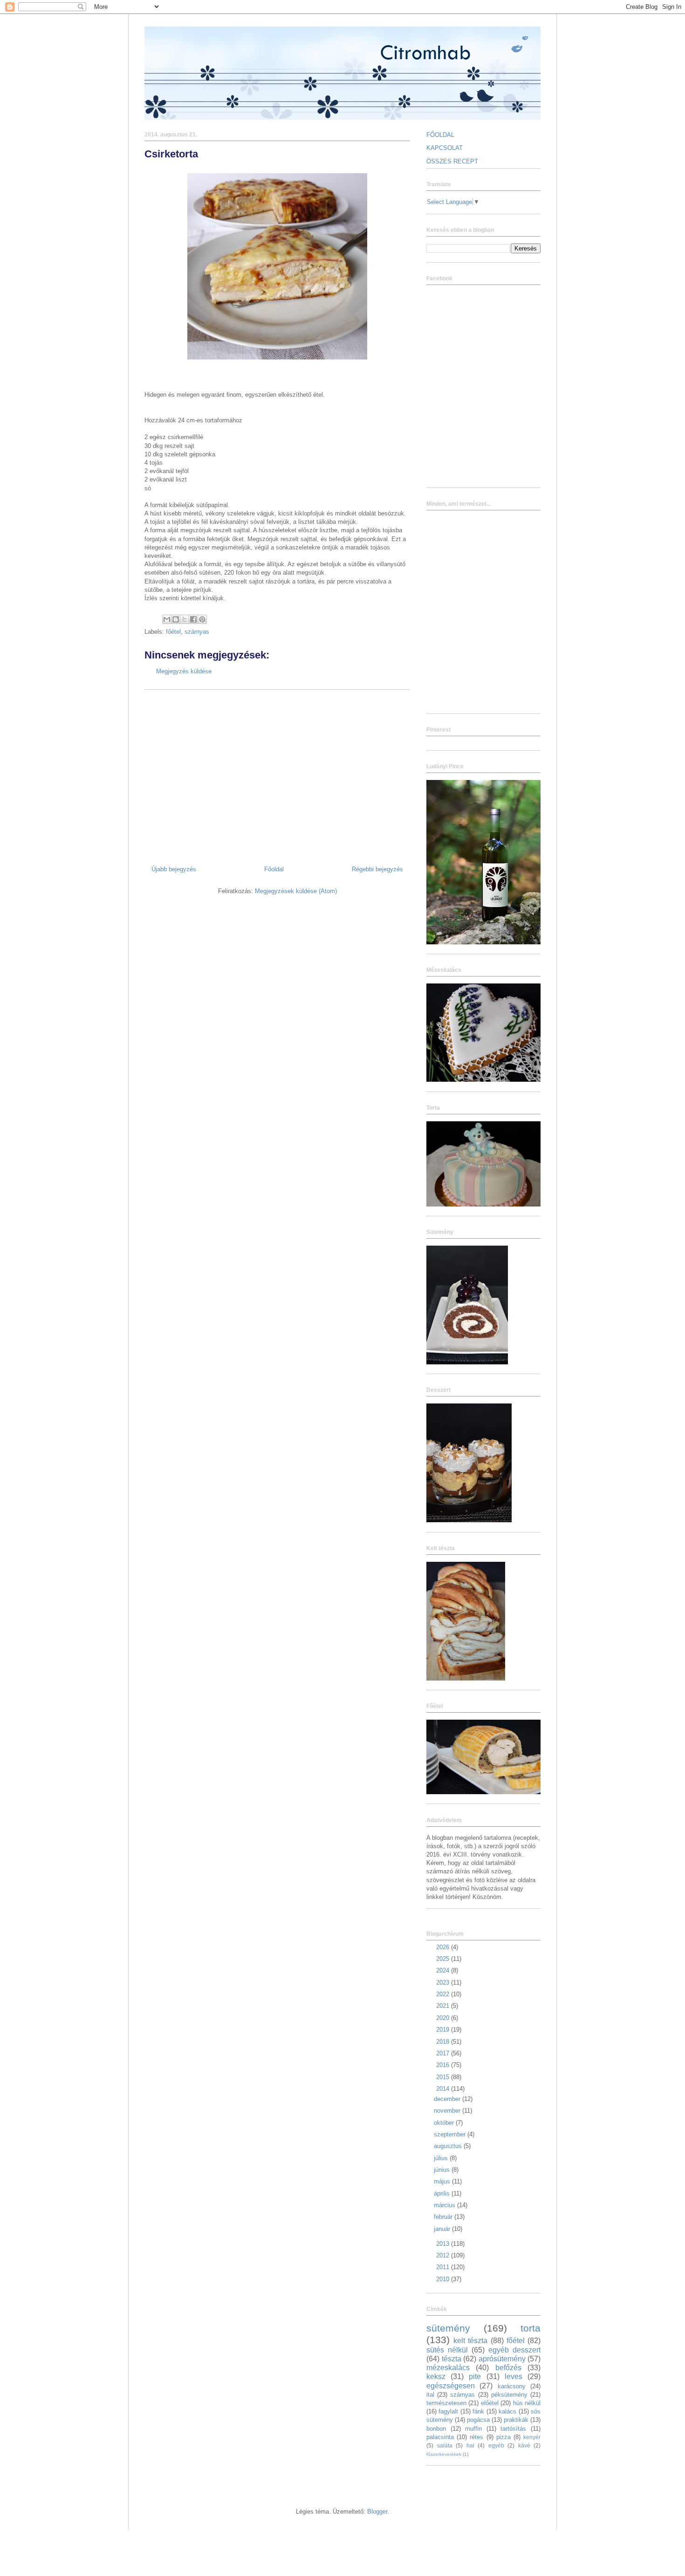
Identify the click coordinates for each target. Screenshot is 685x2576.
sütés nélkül (447, 2350)
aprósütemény (502, 2359)
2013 (444, 2244)
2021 (444, 2006)
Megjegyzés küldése (184, 671)
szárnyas (197, 632)
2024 (444, 1970)
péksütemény (509, 2395)
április (443, 2193)
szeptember (451, 2134)
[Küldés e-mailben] (167, 619)
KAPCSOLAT (445, 148)
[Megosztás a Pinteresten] (202, 619)
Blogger (377, 2512)
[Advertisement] (277, 774)
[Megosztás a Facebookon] (193, 619)
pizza (503, 2437)
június (443, 2170)
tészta (452, 2359)
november (448, 2111)
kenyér (532, 2437)
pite (475, 2376)
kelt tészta (470, 2341)
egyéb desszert (514, 2350)
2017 (444, 2053)
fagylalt (448, 2411)
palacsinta (440, 2437)
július (442, 2158)
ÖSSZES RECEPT (452, 161)
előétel (490, 2403)
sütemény (448, 2328)
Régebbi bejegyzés (377, 869)
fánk (478, 2411)
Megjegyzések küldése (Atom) (296, 891)
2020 (444, 2018)
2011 (444, 2267)
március (445, 2205)
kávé (524, 2445)
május (443, 2181)
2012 (444, 2255)
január (443, 2229)
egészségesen (451, 2386)
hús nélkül (527, 2403)
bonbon (436, 2429)
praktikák (516, 2420)
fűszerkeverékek (444, 2454)
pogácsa (478, 2420)
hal (470, 2445)
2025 (444, 1959)
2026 (444, 1947)
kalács (507, 2411)
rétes (476, 2437)
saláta (445, 2445)
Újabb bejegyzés (174, 869)
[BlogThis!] (176, 619)
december (448, 2099)
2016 (444, 2065)
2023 (444, 1983)
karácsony (512, 2386)
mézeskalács (448, 2368)
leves (514, 2376)
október (445, 2123)
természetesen (446, 2403)
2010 (444, 2279)
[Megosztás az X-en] (185, 619)
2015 (444, 2077)
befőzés (508, 2368)
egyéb (496, 2445)
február (444, 2217)
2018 (444, 2042)
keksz (436, 2376)
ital (430, 2395)
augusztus (449, 2146)
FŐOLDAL (440, 135)
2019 (444, 2030)
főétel (173, 632)
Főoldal (274, 869)
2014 (444, 2089)
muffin (473, 2429)
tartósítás (513, 2429)
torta (531, 2328)
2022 (444, 1994)
